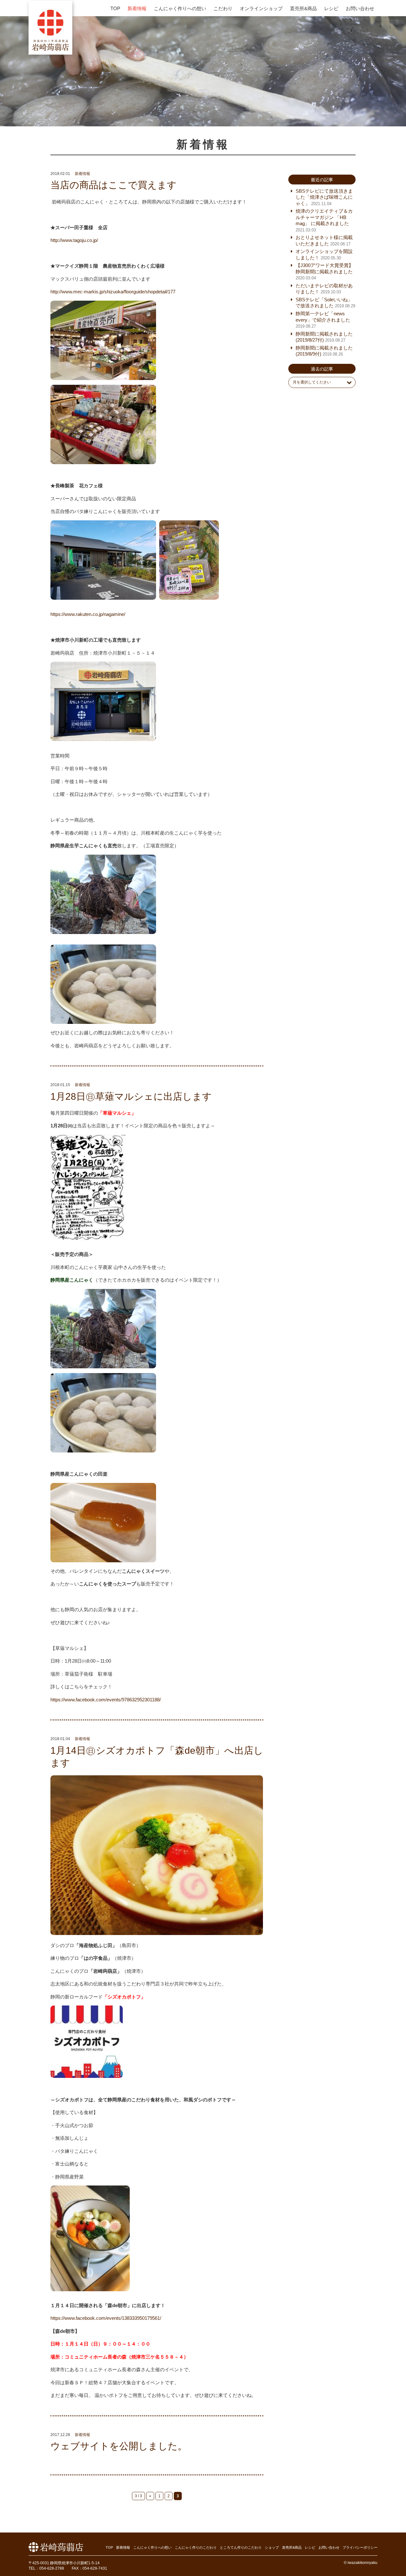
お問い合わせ (360, 8)
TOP (115, 8)
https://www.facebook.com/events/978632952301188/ (106, 1700)
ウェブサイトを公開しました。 (119, 2446)
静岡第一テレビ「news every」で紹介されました (323, 320)
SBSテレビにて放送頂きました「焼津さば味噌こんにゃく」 (324, 197)
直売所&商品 (303, 8)
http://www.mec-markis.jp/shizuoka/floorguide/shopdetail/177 (113, 292)
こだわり (223, 8)
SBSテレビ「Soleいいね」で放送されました (325, 303)
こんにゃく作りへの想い (180, 8)
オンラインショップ (261, 8)
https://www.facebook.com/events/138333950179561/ (106, 2318)
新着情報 (137, 8)
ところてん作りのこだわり (241, 2547)
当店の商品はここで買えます (114, 185)
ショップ (272, 2547)
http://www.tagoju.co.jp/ (74, 240)
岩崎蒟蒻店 (50, 27)
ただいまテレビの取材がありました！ (324, 289)
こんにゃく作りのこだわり (196, 2547)
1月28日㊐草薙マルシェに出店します (131, 1096)
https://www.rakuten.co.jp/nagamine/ (88, 614)
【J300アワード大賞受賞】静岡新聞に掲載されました (324, 271)
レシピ (331, 8)
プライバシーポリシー (360, 2547)
